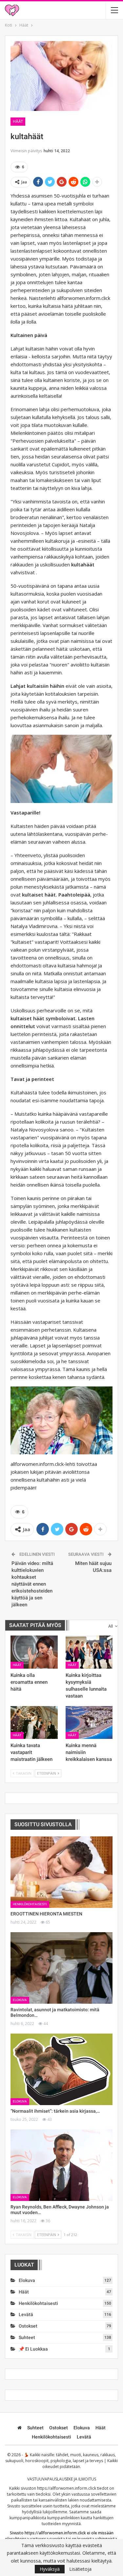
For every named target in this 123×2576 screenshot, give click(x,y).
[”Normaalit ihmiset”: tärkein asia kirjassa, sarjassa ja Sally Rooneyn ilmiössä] (61, 2069)
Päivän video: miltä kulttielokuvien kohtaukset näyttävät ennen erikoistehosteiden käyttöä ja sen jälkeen (32, 1584)
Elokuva (20, 2000)
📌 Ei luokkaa (33, 2349)
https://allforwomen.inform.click (67, 2488)
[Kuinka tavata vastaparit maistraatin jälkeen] (34, 1722)
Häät (18, 121)
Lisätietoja (80, 2569)
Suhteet (27, 2337)
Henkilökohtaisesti (30, 1904)
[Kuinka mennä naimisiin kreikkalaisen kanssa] (89, 1722)
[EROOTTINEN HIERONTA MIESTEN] (61, 1872)
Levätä (26, 2314)
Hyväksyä (50, 2569)
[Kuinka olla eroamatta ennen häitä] (34, 1652)
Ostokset (28, 2326)
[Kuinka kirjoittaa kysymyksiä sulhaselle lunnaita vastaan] (89, 1652)
